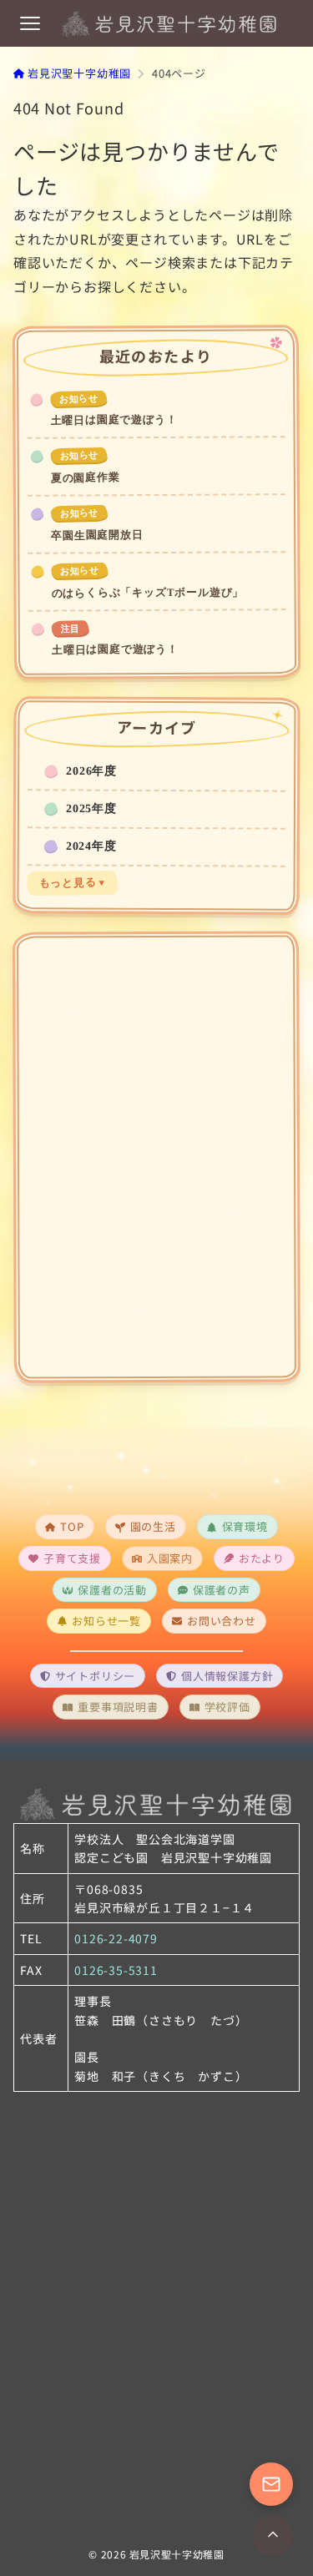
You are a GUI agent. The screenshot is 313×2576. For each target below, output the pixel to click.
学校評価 (227, 1707)
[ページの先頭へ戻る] (273, 2536)
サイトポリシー (96, 1676)
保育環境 (245, 1526)
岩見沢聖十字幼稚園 (177, 2554)
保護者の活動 (112, 1590)
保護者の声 (222, 1590)
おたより (262, 1558)
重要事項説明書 (118, 1707)
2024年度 (91, 846)
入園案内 (170, 1558)
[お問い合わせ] (271, 2484)
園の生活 (153, 1526)
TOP (72, 1526)
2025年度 (91, 808)
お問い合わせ (222, 1621)
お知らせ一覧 (106, 1621)
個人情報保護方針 (227, 1676)
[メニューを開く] (30, 23)
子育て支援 (72, 1558)
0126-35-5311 (116, 1970)
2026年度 (91, 770)
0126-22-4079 (116, 1938)
